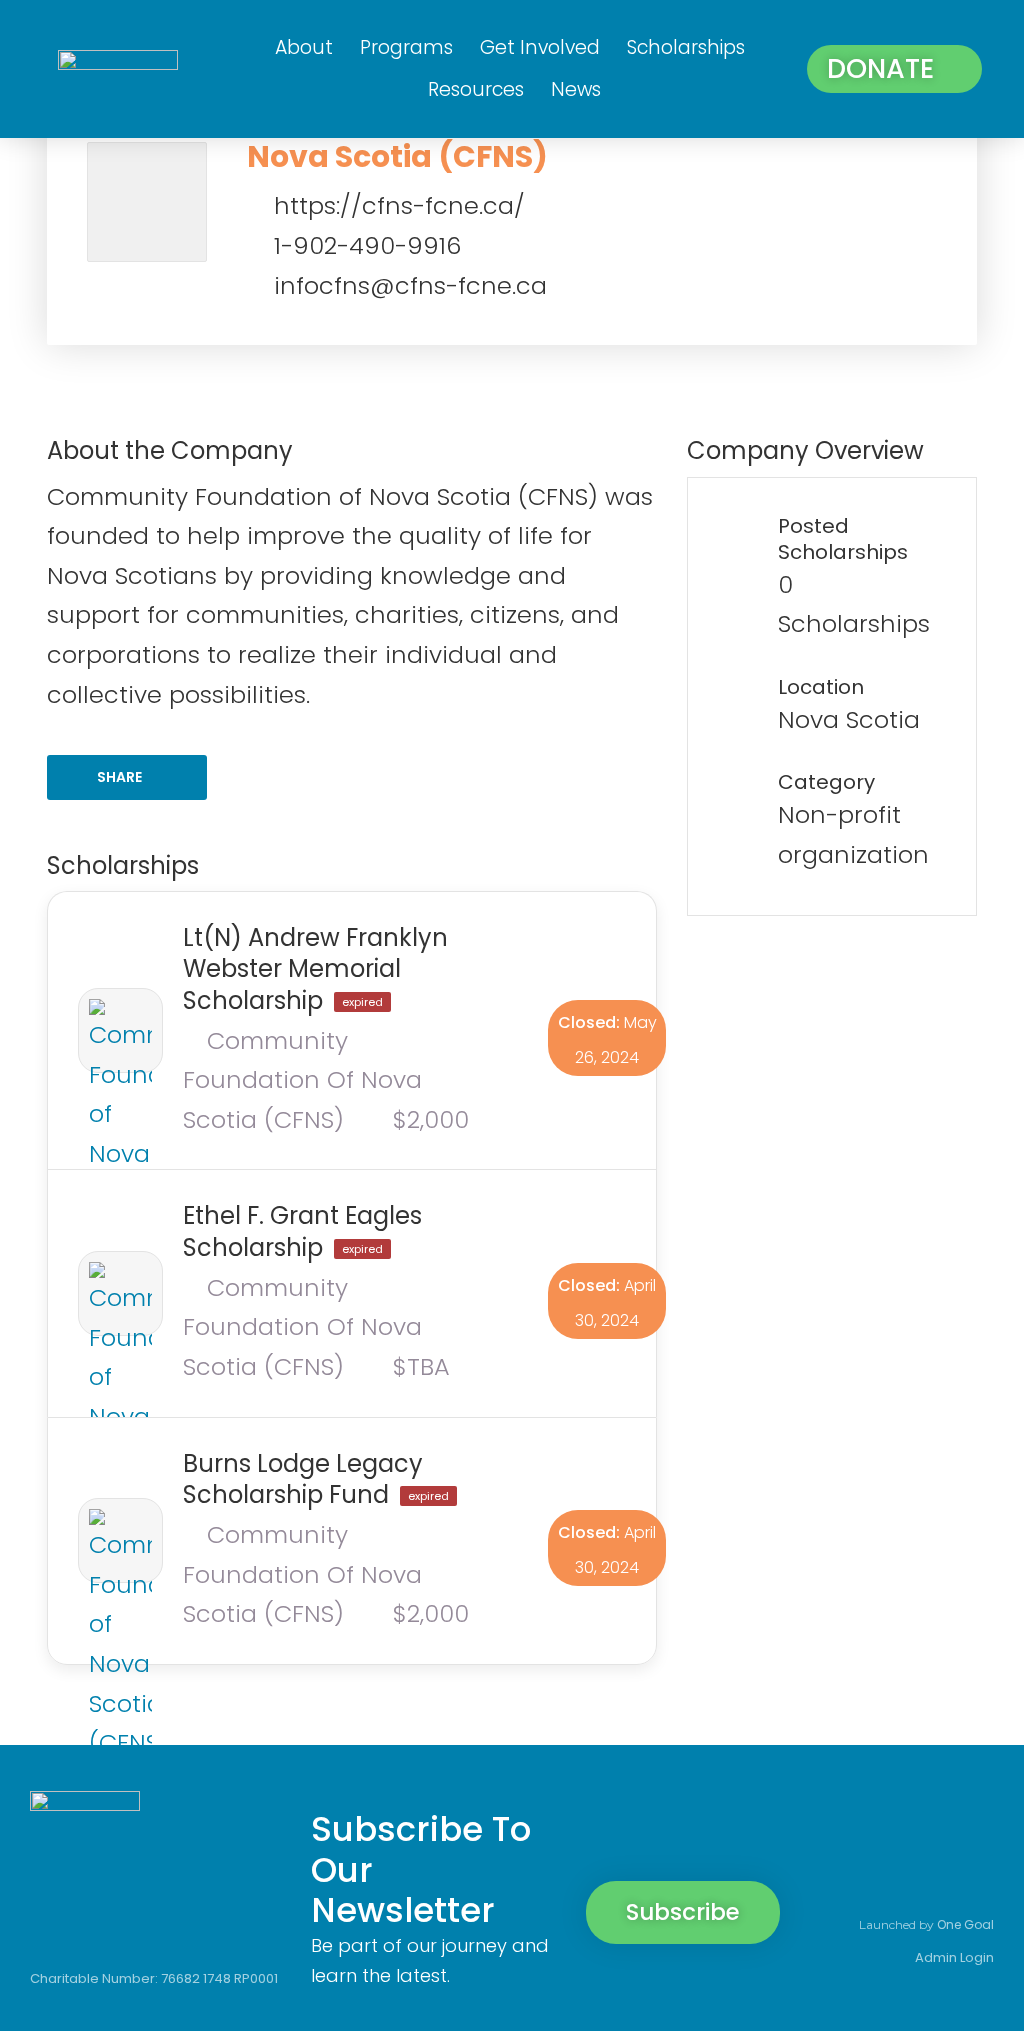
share (119, 777)
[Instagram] (904, 1833)
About (304, 47)
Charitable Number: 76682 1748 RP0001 (154, 1978)
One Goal (965, 1924)
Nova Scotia (849, 719)
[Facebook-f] (836, 1833)
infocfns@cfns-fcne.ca (410, 285)
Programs (406, 47)
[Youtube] (972, 1877)
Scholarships (686, 47)
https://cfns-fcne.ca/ (399, 205)
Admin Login (954, 1957)
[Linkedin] (972, 1833)
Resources (476, 89)
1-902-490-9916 (367, 245)
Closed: (589, 1022)
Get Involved (540, 47)
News (576, 89)
